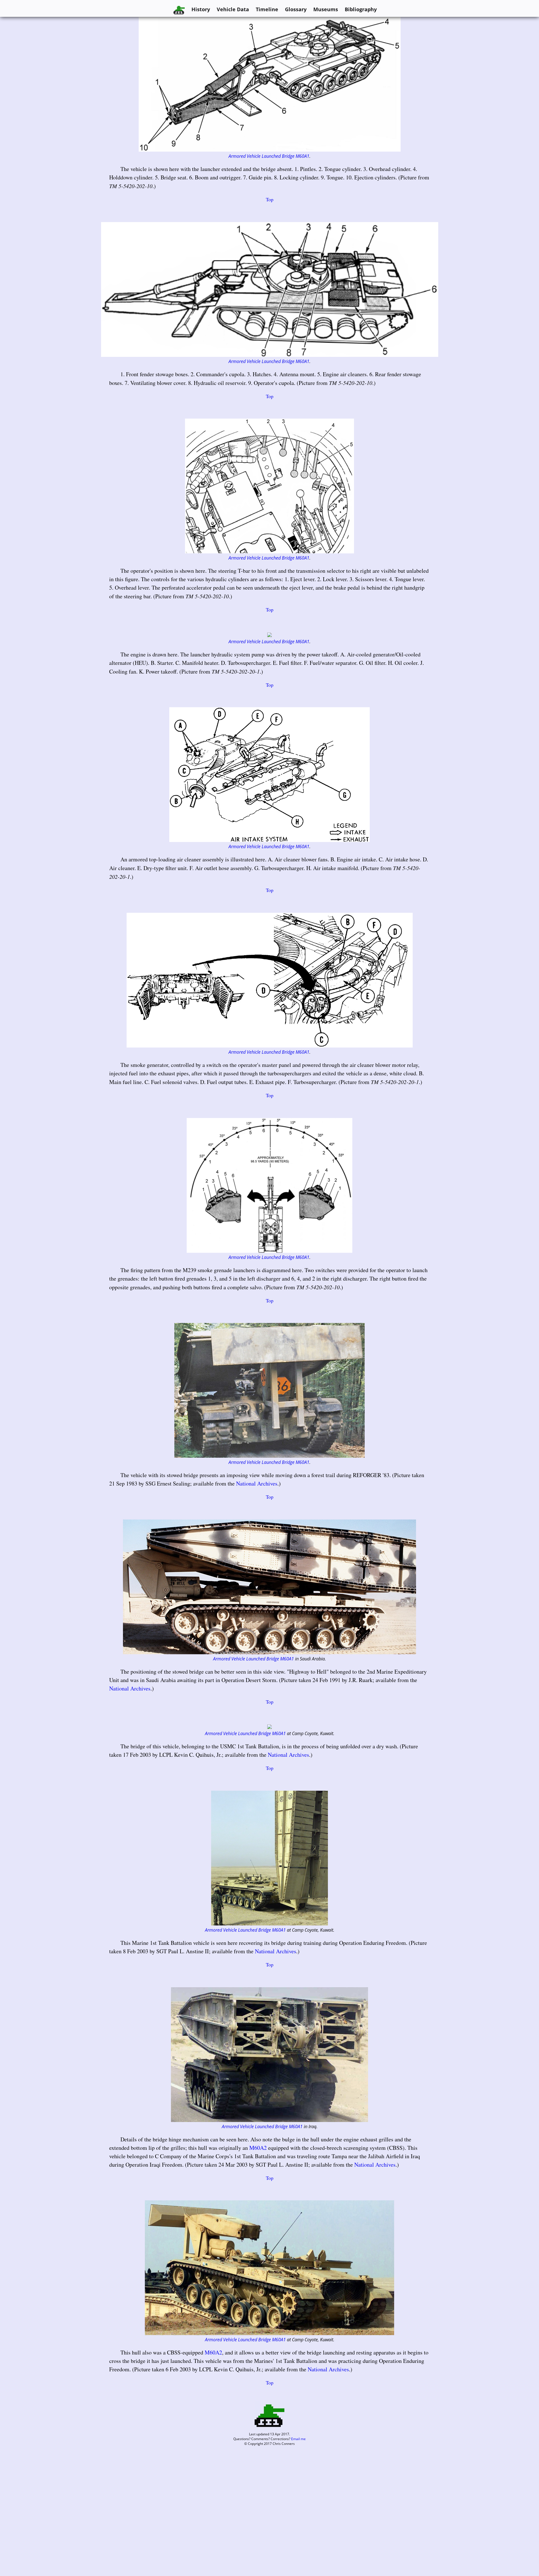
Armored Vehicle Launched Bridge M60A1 (269, 156)
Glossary (296, 9)
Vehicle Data (233, 9)
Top (270, 199)
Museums (326, 9)
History (201, 9)
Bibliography (361, 9)
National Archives (257, 1483)
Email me (298, 2439)
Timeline (267, 9)
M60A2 (258, 2148)
